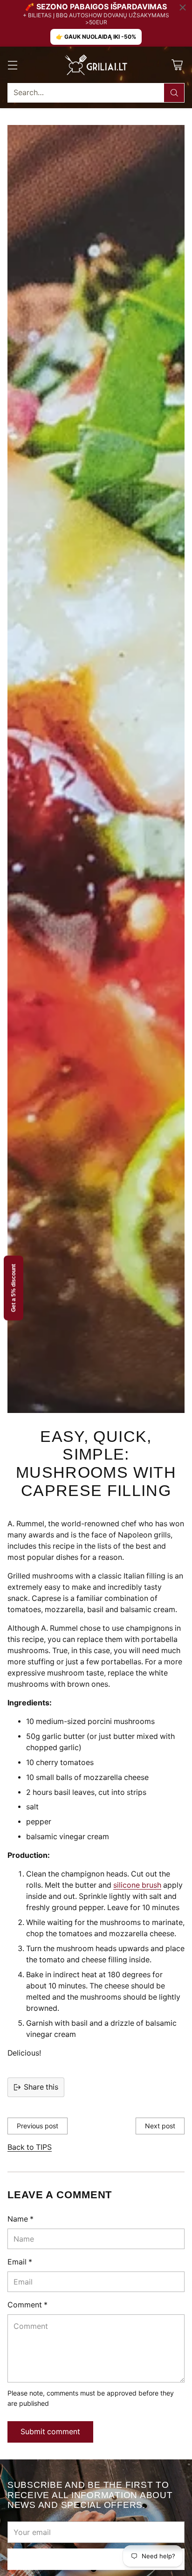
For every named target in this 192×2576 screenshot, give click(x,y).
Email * (20, 2262)
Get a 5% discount (14, 1288)
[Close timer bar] (183, 7)
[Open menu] (12, 65)
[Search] (174, 93)
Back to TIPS (30, 2147)
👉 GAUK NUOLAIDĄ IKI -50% (96, 37)
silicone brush (137, 1885)
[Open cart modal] (177, 65)
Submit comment (50, 2432)
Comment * (27, 2305)
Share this (41, 2087)
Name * (21, 2219)
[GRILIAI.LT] (96, 65)
